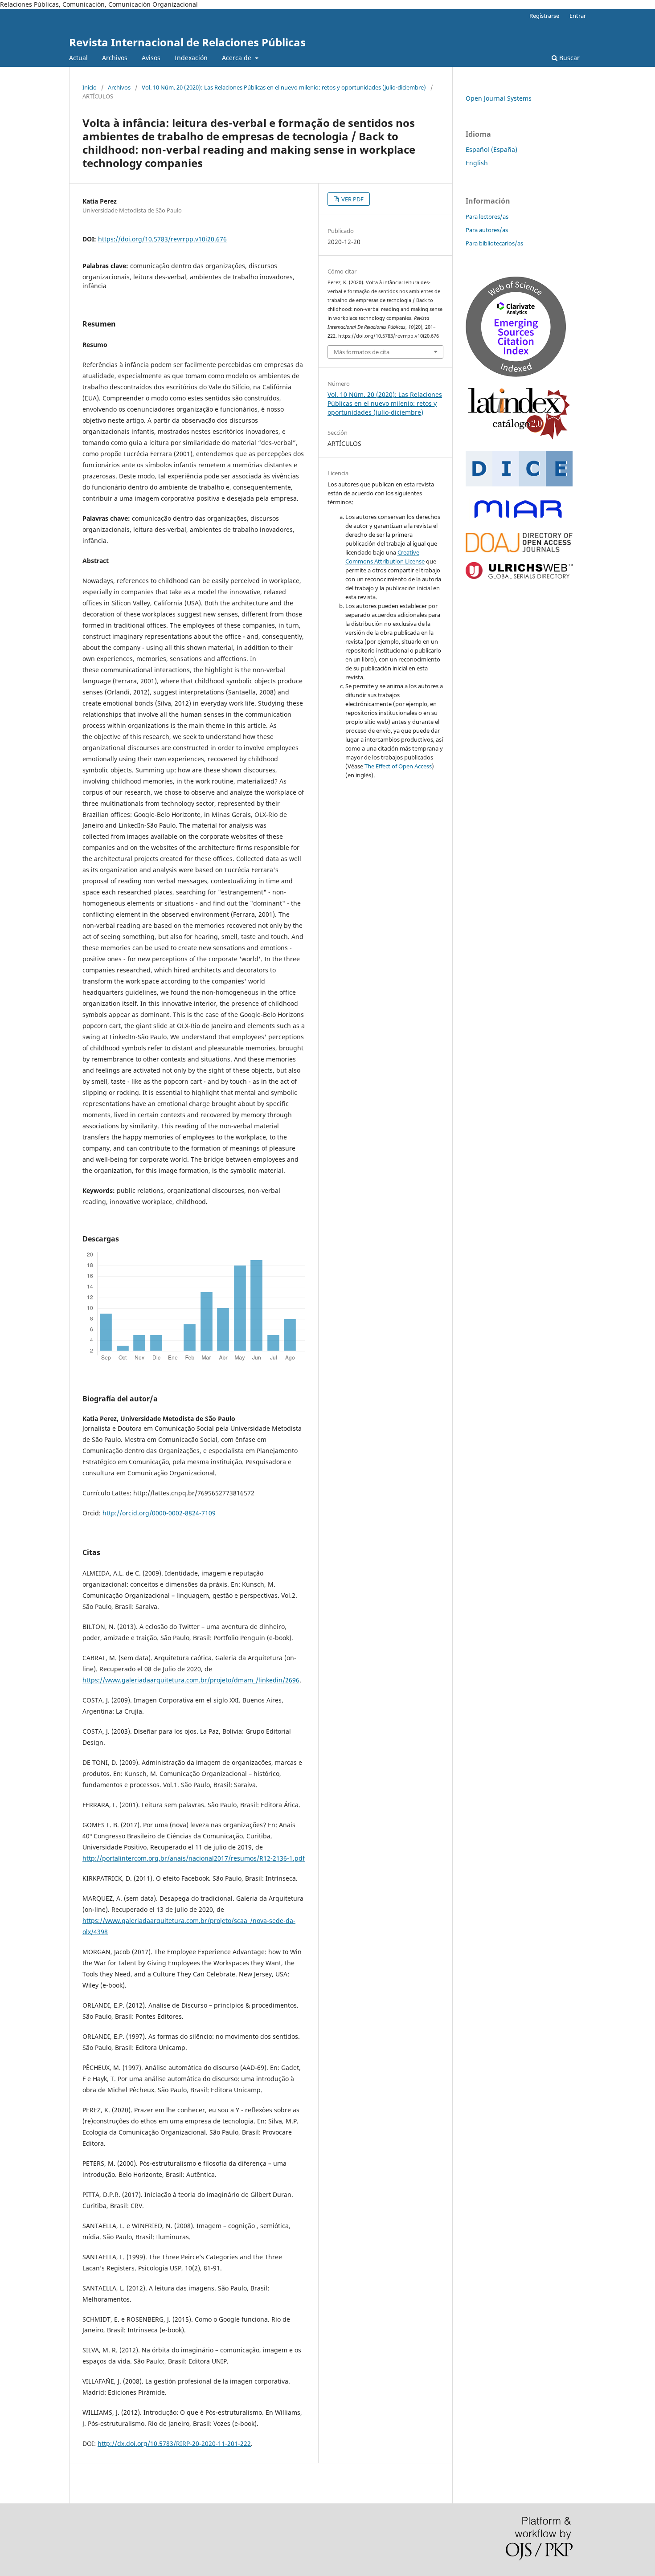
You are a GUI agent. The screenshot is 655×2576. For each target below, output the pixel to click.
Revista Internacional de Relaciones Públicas (187, 42)
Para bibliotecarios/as (494, 243)
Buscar (569, 58)
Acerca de (237, 58)
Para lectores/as (487, 216)
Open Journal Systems (499, 98)
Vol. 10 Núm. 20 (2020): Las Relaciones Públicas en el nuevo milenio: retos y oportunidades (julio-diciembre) (284, 87)
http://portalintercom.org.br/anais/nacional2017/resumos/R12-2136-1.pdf (194, 1858)
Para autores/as (487, 230)
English (477, 163)
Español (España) (491, 149)
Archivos (115, 58)
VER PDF (352, 199)
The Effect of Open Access (398, 766)
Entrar (578, 16)
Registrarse (544, 16)
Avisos (151, 58)
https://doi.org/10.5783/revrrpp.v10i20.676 (162, 239)
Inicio (90, 87)
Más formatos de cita (362, 352)
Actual (78, 58)
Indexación (191, 58)
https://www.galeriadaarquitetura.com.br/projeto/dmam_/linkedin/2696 (191, 1680)
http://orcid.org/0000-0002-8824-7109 (159, 1513)
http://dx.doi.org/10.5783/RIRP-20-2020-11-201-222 (174, 2443)
